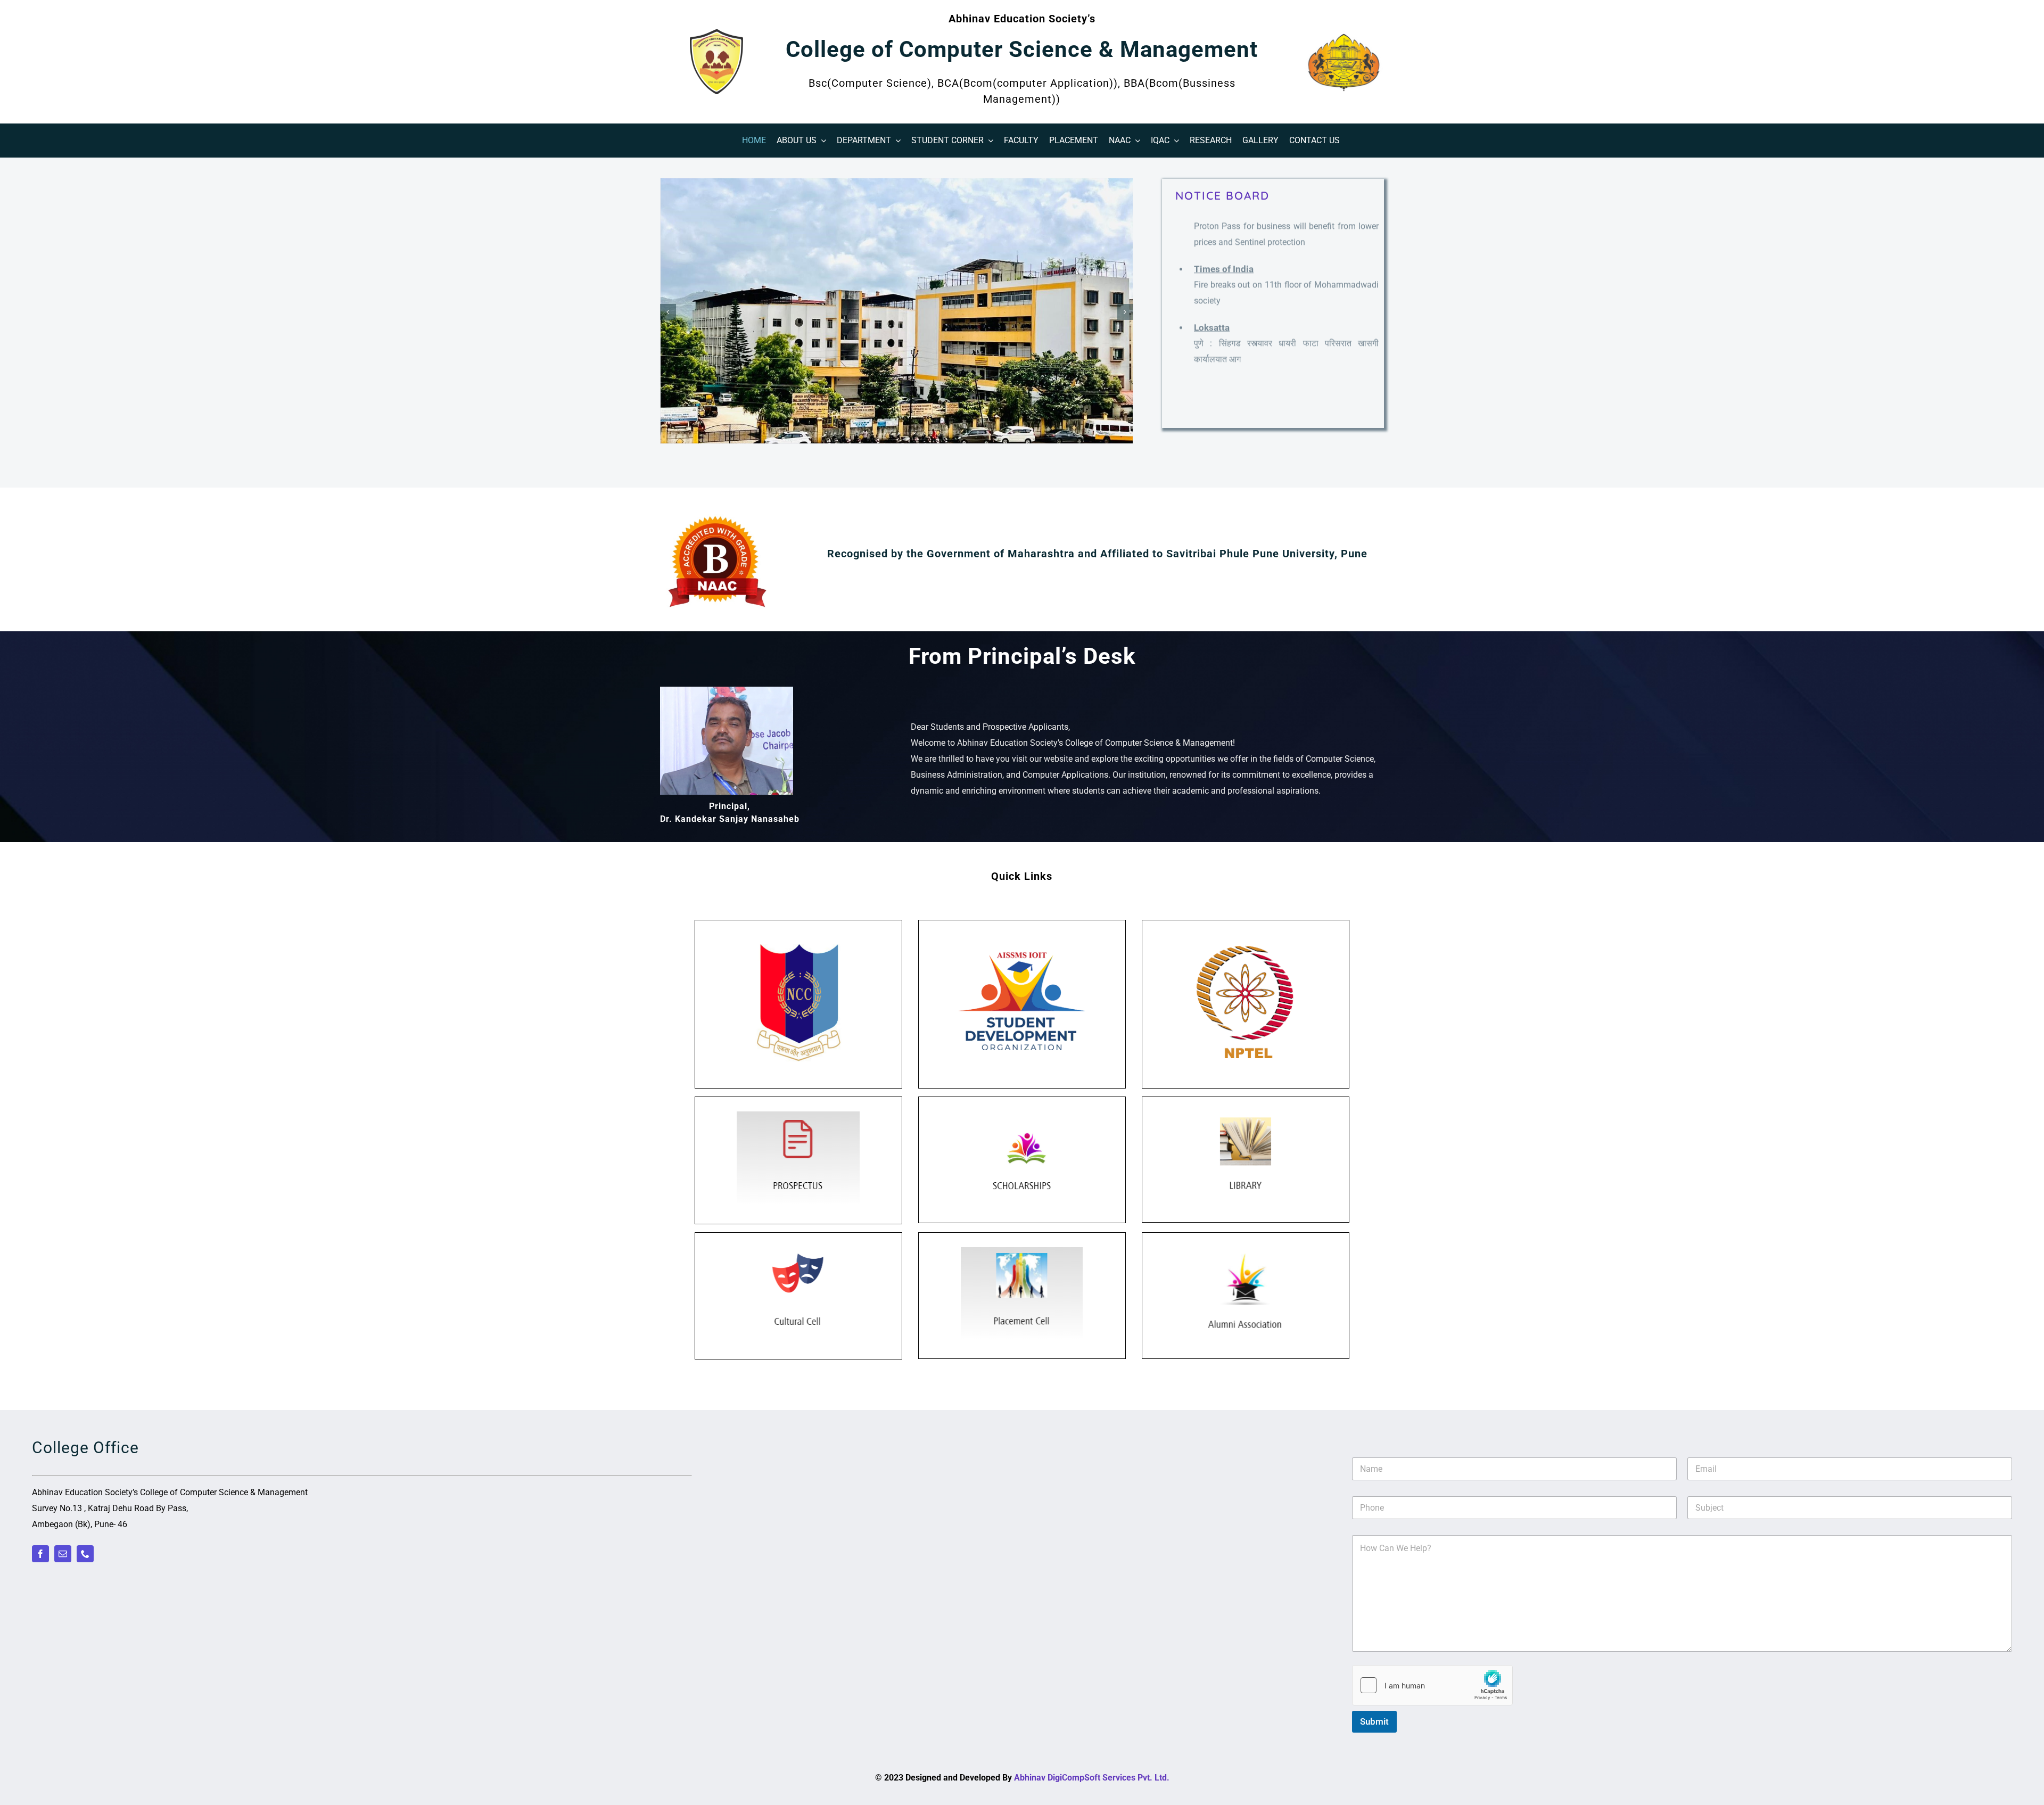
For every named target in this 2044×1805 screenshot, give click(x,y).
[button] (668, 312)
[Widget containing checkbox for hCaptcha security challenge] (1432, 1685)
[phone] (85, 1554)
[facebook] (40, 1554)
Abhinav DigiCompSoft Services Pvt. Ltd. (1092, 1778)
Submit (1374, 1721)
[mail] (63, 1554)
